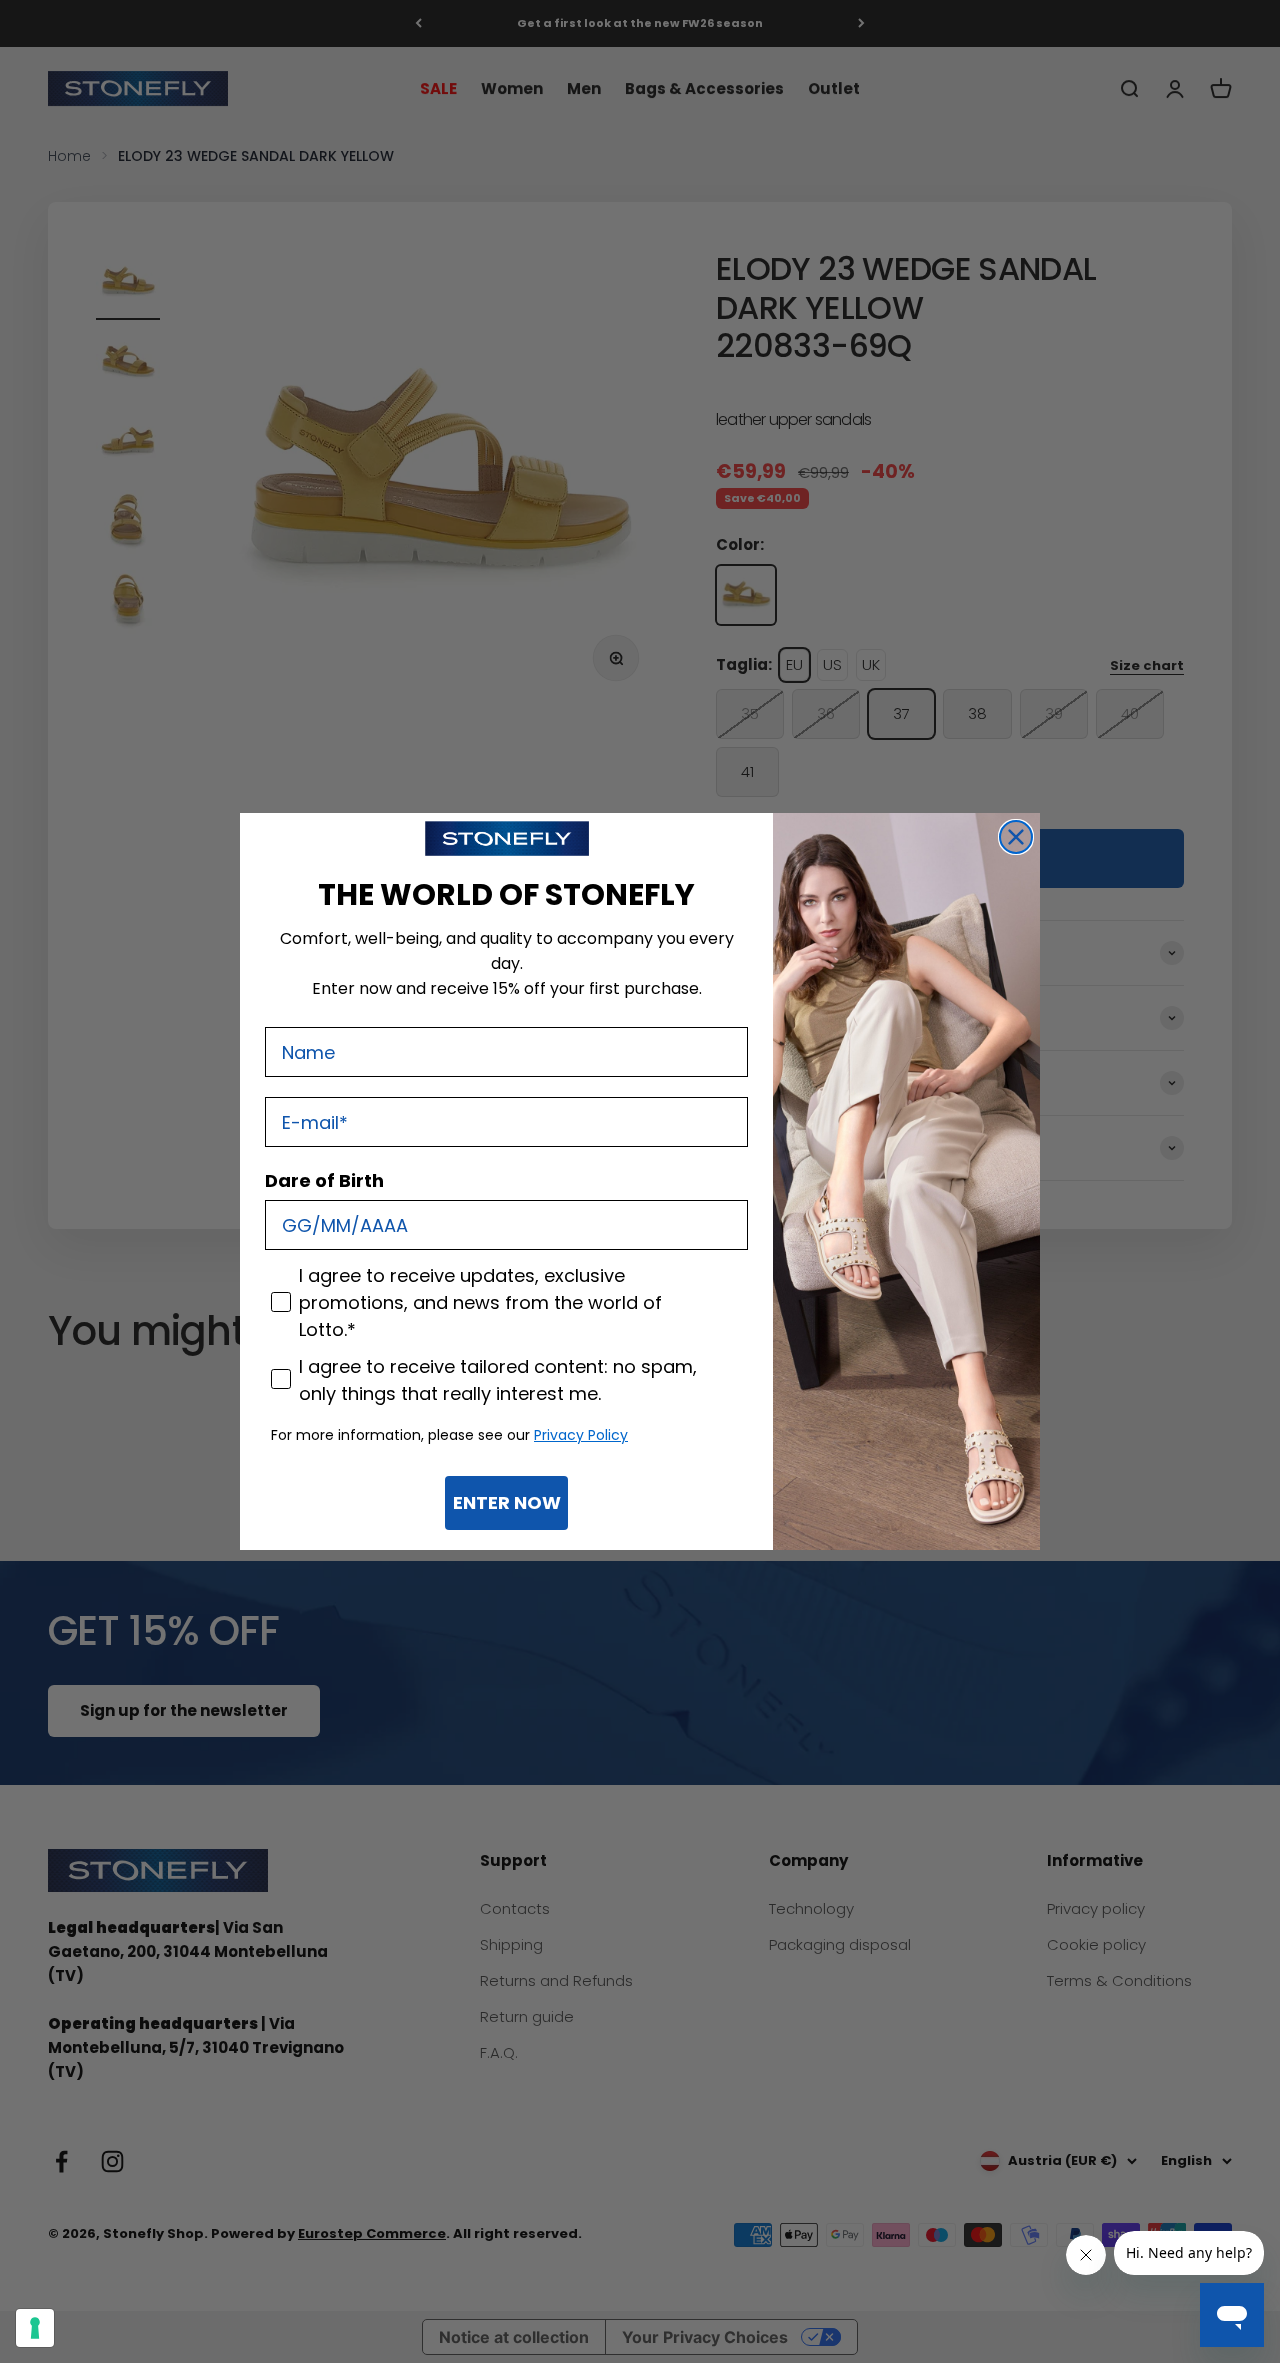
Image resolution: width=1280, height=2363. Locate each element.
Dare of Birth (324, 1180)
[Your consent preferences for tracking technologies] (35, 2328)
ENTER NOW (507, 1502)
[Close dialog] (1016, 837)
